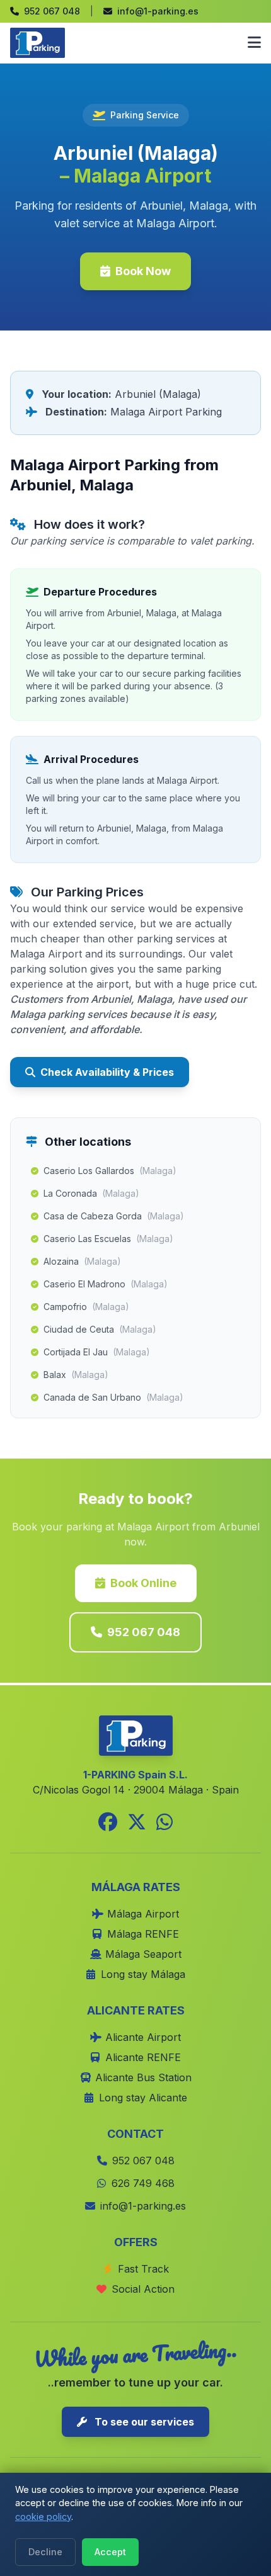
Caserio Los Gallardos (110, 1171)
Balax (76, 1375)
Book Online (143, 1583)
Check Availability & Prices (107, 1072)
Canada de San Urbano (113, 1397)
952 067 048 (144, 1632)
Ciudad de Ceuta (100, 1329)
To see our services (143, 2422)
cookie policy (43, 2517)
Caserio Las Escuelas (108, 1239)
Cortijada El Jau (97, 1352)
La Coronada (91, 1193)
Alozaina (82, 1261)
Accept (110, 2552)
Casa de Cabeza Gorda (114, 1216)
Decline (45, 2552)
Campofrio (86, 1307)
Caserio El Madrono (106, 1284)
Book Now (143, 271)
